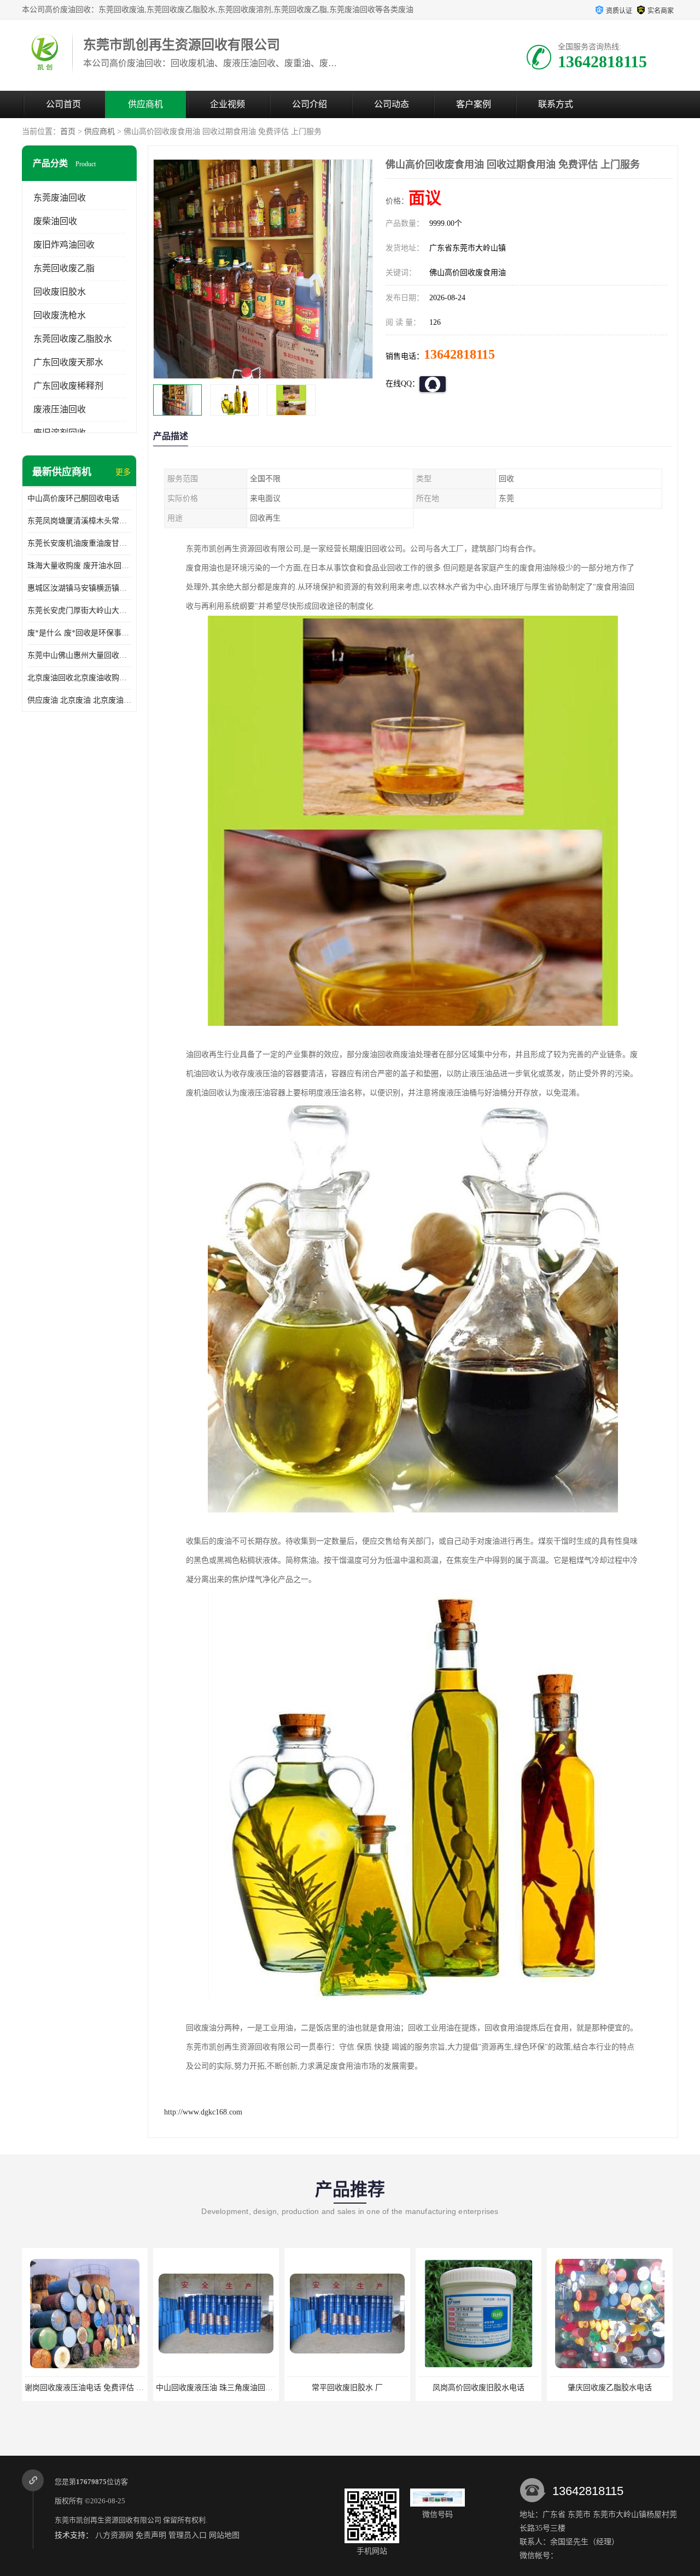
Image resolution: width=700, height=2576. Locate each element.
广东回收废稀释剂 (68, 386)
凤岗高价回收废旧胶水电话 (347, 2388)
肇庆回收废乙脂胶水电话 (479, 2388)
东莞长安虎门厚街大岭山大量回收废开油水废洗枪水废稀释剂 (79, 611)
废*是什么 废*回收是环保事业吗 (79, 633)
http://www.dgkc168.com (203, 2112)
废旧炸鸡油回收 (64, 245)
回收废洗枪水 (60, 315)
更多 (123, 472)
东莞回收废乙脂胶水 (73, 339)
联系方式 (556, 104)
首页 (68, 132)
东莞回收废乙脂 (64, 268)
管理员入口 (188, 2535)
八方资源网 (114, 2535)
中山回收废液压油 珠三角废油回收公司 (91, 2388)
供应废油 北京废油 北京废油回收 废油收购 (79, 700)
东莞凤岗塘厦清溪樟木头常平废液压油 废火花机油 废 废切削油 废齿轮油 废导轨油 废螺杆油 (79, 521)
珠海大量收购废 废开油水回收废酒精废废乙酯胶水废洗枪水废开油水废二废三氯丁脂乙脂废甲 (79, 566)
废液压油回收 (60, 409)
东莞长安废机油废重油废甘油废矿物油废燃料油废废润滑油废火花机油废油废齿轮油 (79, 543)
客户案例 (474, 104)
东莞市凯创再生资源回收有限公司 (108, 2520)
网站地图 (224, 2535)
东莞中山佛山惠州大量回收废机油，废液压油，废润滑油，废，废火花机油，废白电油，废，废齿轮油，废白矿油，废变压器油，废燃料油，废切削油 (79, 655)
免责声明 (151, 2535)
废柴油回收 (55, 221)
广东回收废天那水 (68, 362)
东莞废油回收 (60, 198)
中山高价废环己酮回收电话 (73, 498)
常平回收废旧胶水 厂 (216, 2388)
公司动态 (392, 104)
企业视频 (227, 104)
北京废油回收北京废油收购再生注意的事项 (79, 678)
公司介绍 (310, 104)
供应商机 (145, 104)
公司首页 (63, 104)
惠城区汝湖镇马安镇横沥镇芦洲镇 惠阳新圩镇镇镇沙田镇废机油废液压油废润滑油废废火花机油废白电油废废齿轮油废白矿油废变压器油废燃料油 (79, 588)
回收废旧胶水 (60, 292)
